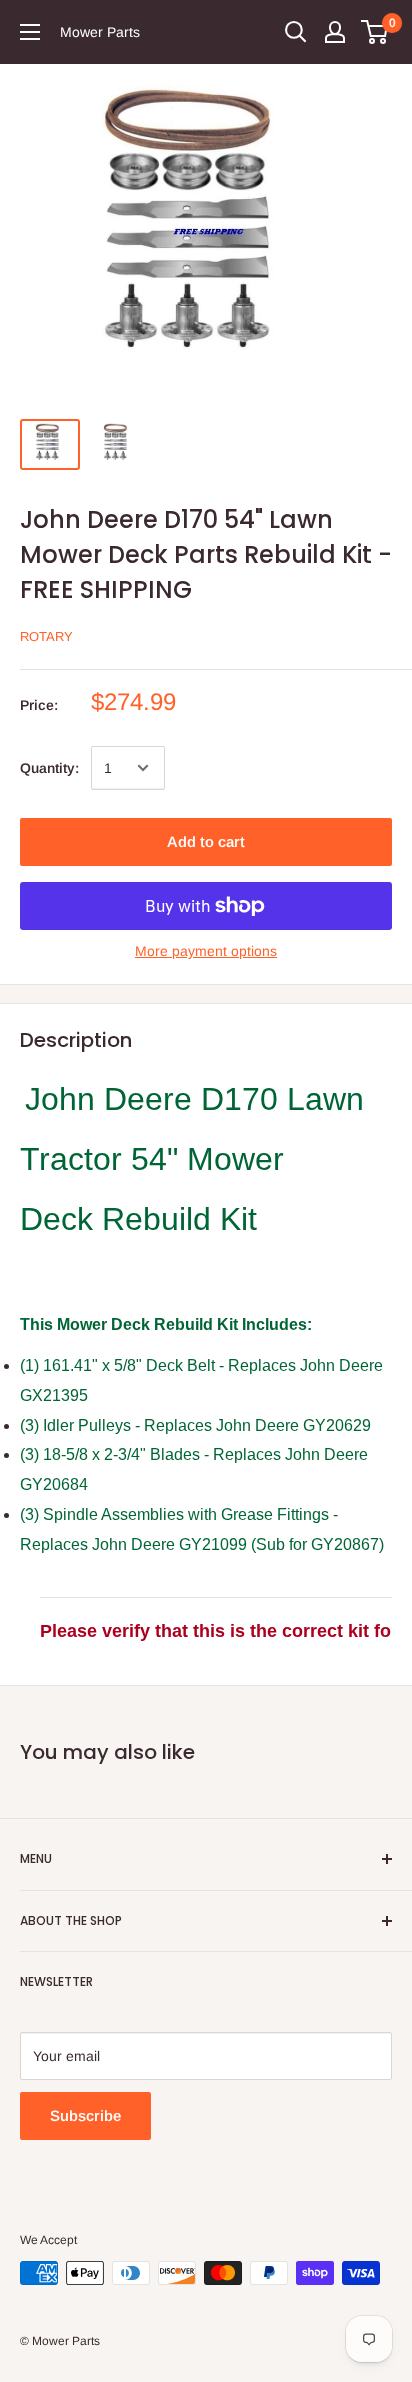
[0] (375, 32)
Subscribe (85, 2115)
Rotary (46, 636)
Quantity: (49, 768)
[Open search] (296, 32)
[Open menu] (30, 32)
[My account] (335, 32)
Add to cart (206, 841)
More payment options (206, 951)
